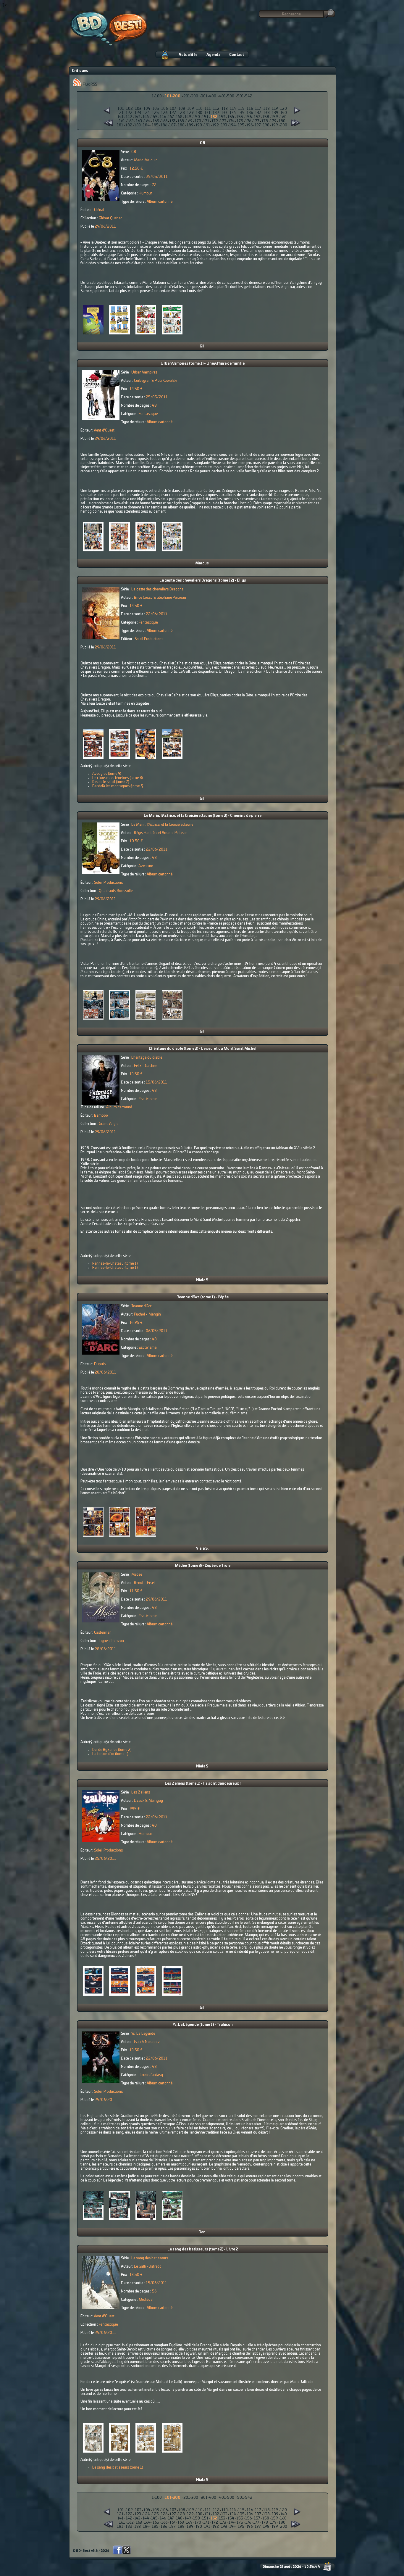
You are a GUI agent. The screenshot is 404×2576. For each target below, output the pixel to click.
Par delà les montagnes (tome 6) (118, 786)
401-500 (227, 96)
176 (248, 121)
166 (164, 121)
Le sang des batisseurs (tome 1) (118, 2467)
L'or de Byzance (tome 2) (112, 1750)
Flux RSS (89, 84)
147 (171, 117)
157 (257, 117)
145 (154, 117)
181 (120, 125)
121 (120, 113)
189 (190, 125)
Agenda (213, 55)
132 (216, 113)
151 (205, 117)
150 (197, 117)
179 (273, 121)
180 (282, 121)
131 (207, 113)
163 (139, 121)
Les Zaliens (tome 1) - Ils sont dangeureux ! (203, 1783)
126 (164, 113)
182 (129, 125)
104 (147, 109)
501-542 (245, 96)
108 (182, 109)
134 (233, 113)
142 (129, 117)
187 (172, 125)
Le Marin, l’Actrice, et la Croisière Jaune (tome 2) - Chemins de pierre (203, 816)
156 (248, 117)
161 (122, 121)
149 (188, 117)
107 (173, 109)
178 (265, 121)
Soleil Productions (149, 639)
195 (241, 125)
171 (206, 121)
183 (138, 125)
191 (207, 125)
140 (284, 113)
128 (181, 113)
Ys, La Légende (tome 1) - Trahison (203, 2025)
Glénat (99, 210)
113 (225, 109)
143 (137, 117)
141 (121, 117)
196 (249, 125)
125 (155, 113)
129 (190, 113)
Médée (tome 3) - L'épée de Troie (203, 1566)
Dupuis (100, 1364)
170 (198, 121)
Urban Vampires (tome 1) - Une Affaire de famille (203, 363)
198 (266, 125)
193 (224, 125)
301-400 (209, 96)
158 (266, 117)
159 (275, 117)
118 (266, 109)
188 (181, 125)
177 (256, 121)
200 (284, 125)
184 (146, 125)
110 (199, 109)
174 (231, 121)
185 (155, 125)
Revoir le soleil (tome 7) (111, 782)
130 (199, 113)
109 (191, 109)
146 (163, 117)
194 (232, 125)
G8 (203, 143)
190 (199, 125)
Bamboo (101, 1115)
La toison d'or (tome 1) (110, 1754)
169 (189, 121)
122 (129, 113)
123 (138, 113)
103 (138, 109)
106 (164, 109)
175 (240, 121)
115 (241, 109)
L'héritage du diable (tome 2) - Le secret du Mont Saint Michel (203, 1049)
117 (258, 109)
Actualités (188, 55)
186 (164, 125)
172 (215, 121)
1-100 (157, 96)
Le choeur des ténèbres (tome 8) (118, 778)
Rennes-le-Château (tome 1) (115, 1263)
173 (223, 121)
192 (216, 125)
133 (224, 113)
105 (156, 109)
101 (121, 109)
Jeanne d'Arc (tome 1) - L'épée (203, 1297)
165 (156, 121)
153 (222, 117)
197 (258, 125)
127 (173, 113)
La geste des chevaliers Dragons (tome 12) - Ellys (203, 580)
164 (147, 121)
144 (146, 117)
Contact (237, 55)
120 (283, 109)
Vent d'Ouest (104, 430)
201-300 (191, 96)
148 (179, 117)
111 (208, 109)
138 (266, 113)
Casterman (103, 1632)
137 (258, 113)
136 (250, 113)
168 (181, 121)
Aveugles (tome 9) (107, 774)
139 (275, 113)
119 (275, 109)
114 (233, 109)
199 (275, 125)
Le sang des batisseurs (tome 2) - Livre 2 (203, 2249)
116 (250, 109)
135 (241, 113)
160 (283, 117)
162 (130, 121)
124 (147, 113)
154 (231, 117)
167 (172, 121)
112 (216, 109)
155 (240, 117)
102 (129, 109)
